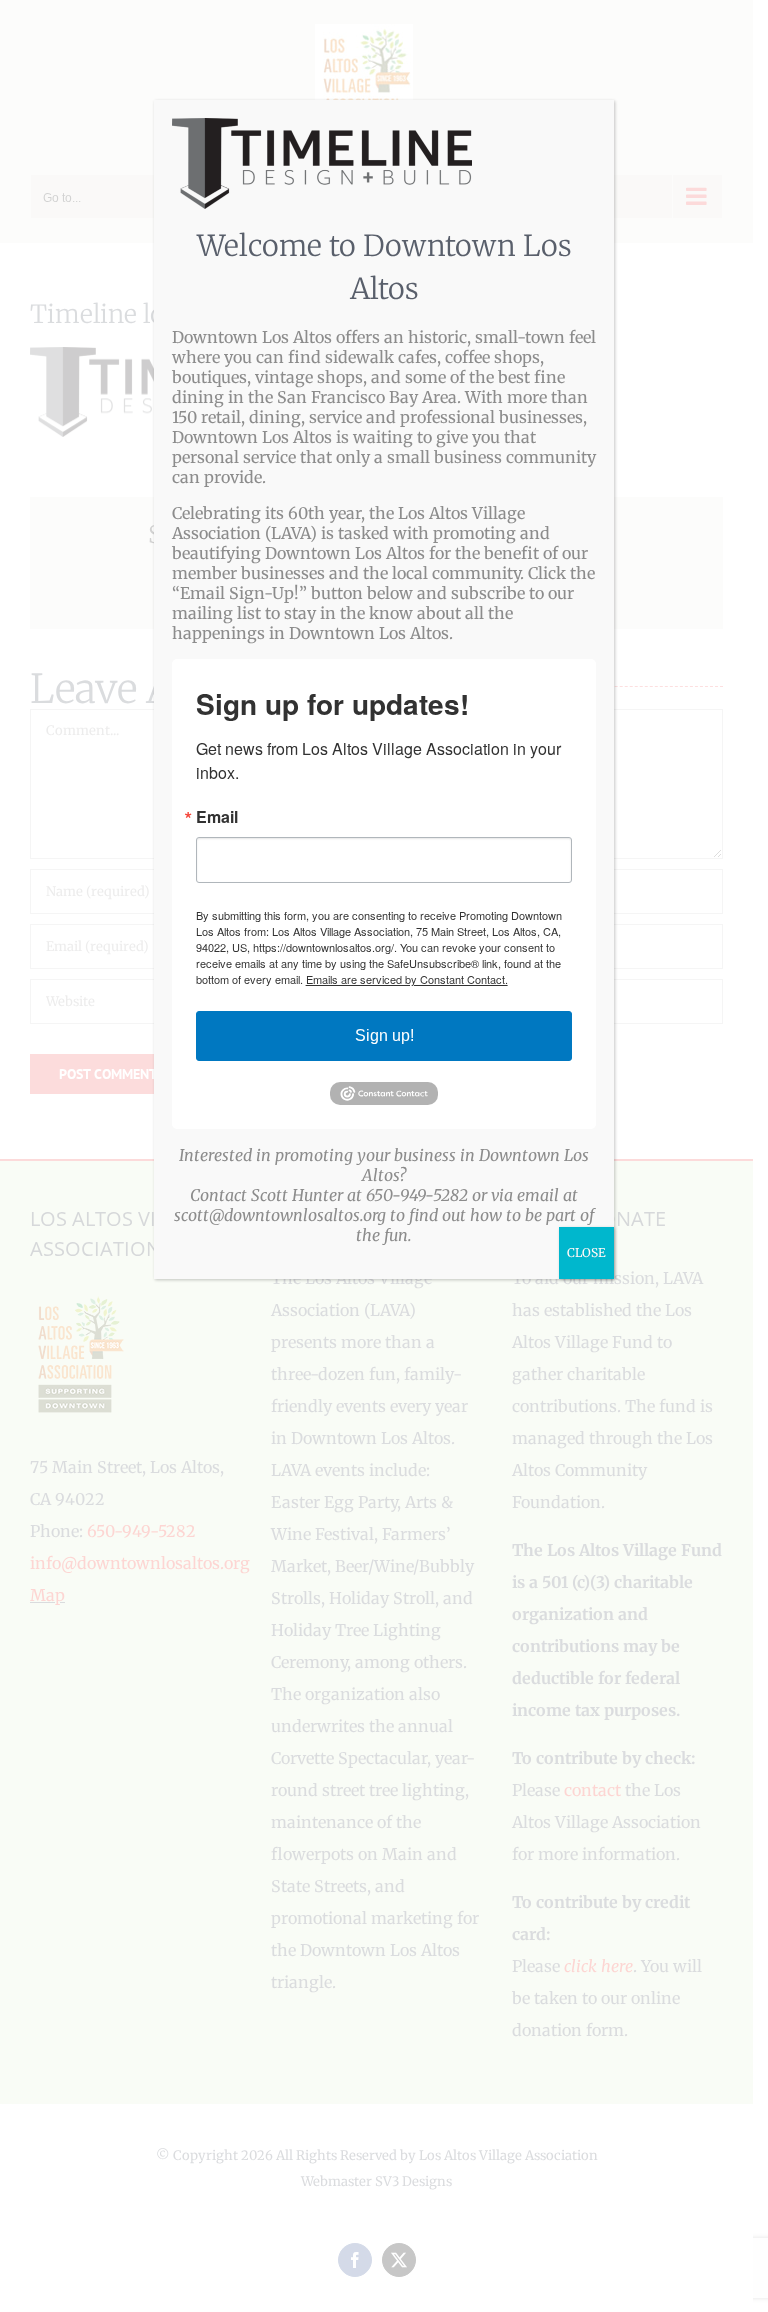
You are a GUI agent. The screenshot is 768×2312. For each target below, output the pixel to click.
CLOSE (586, 1252)
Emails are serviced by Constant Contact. (407, 979)
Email (217, 817)
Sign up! (384, 1035)
